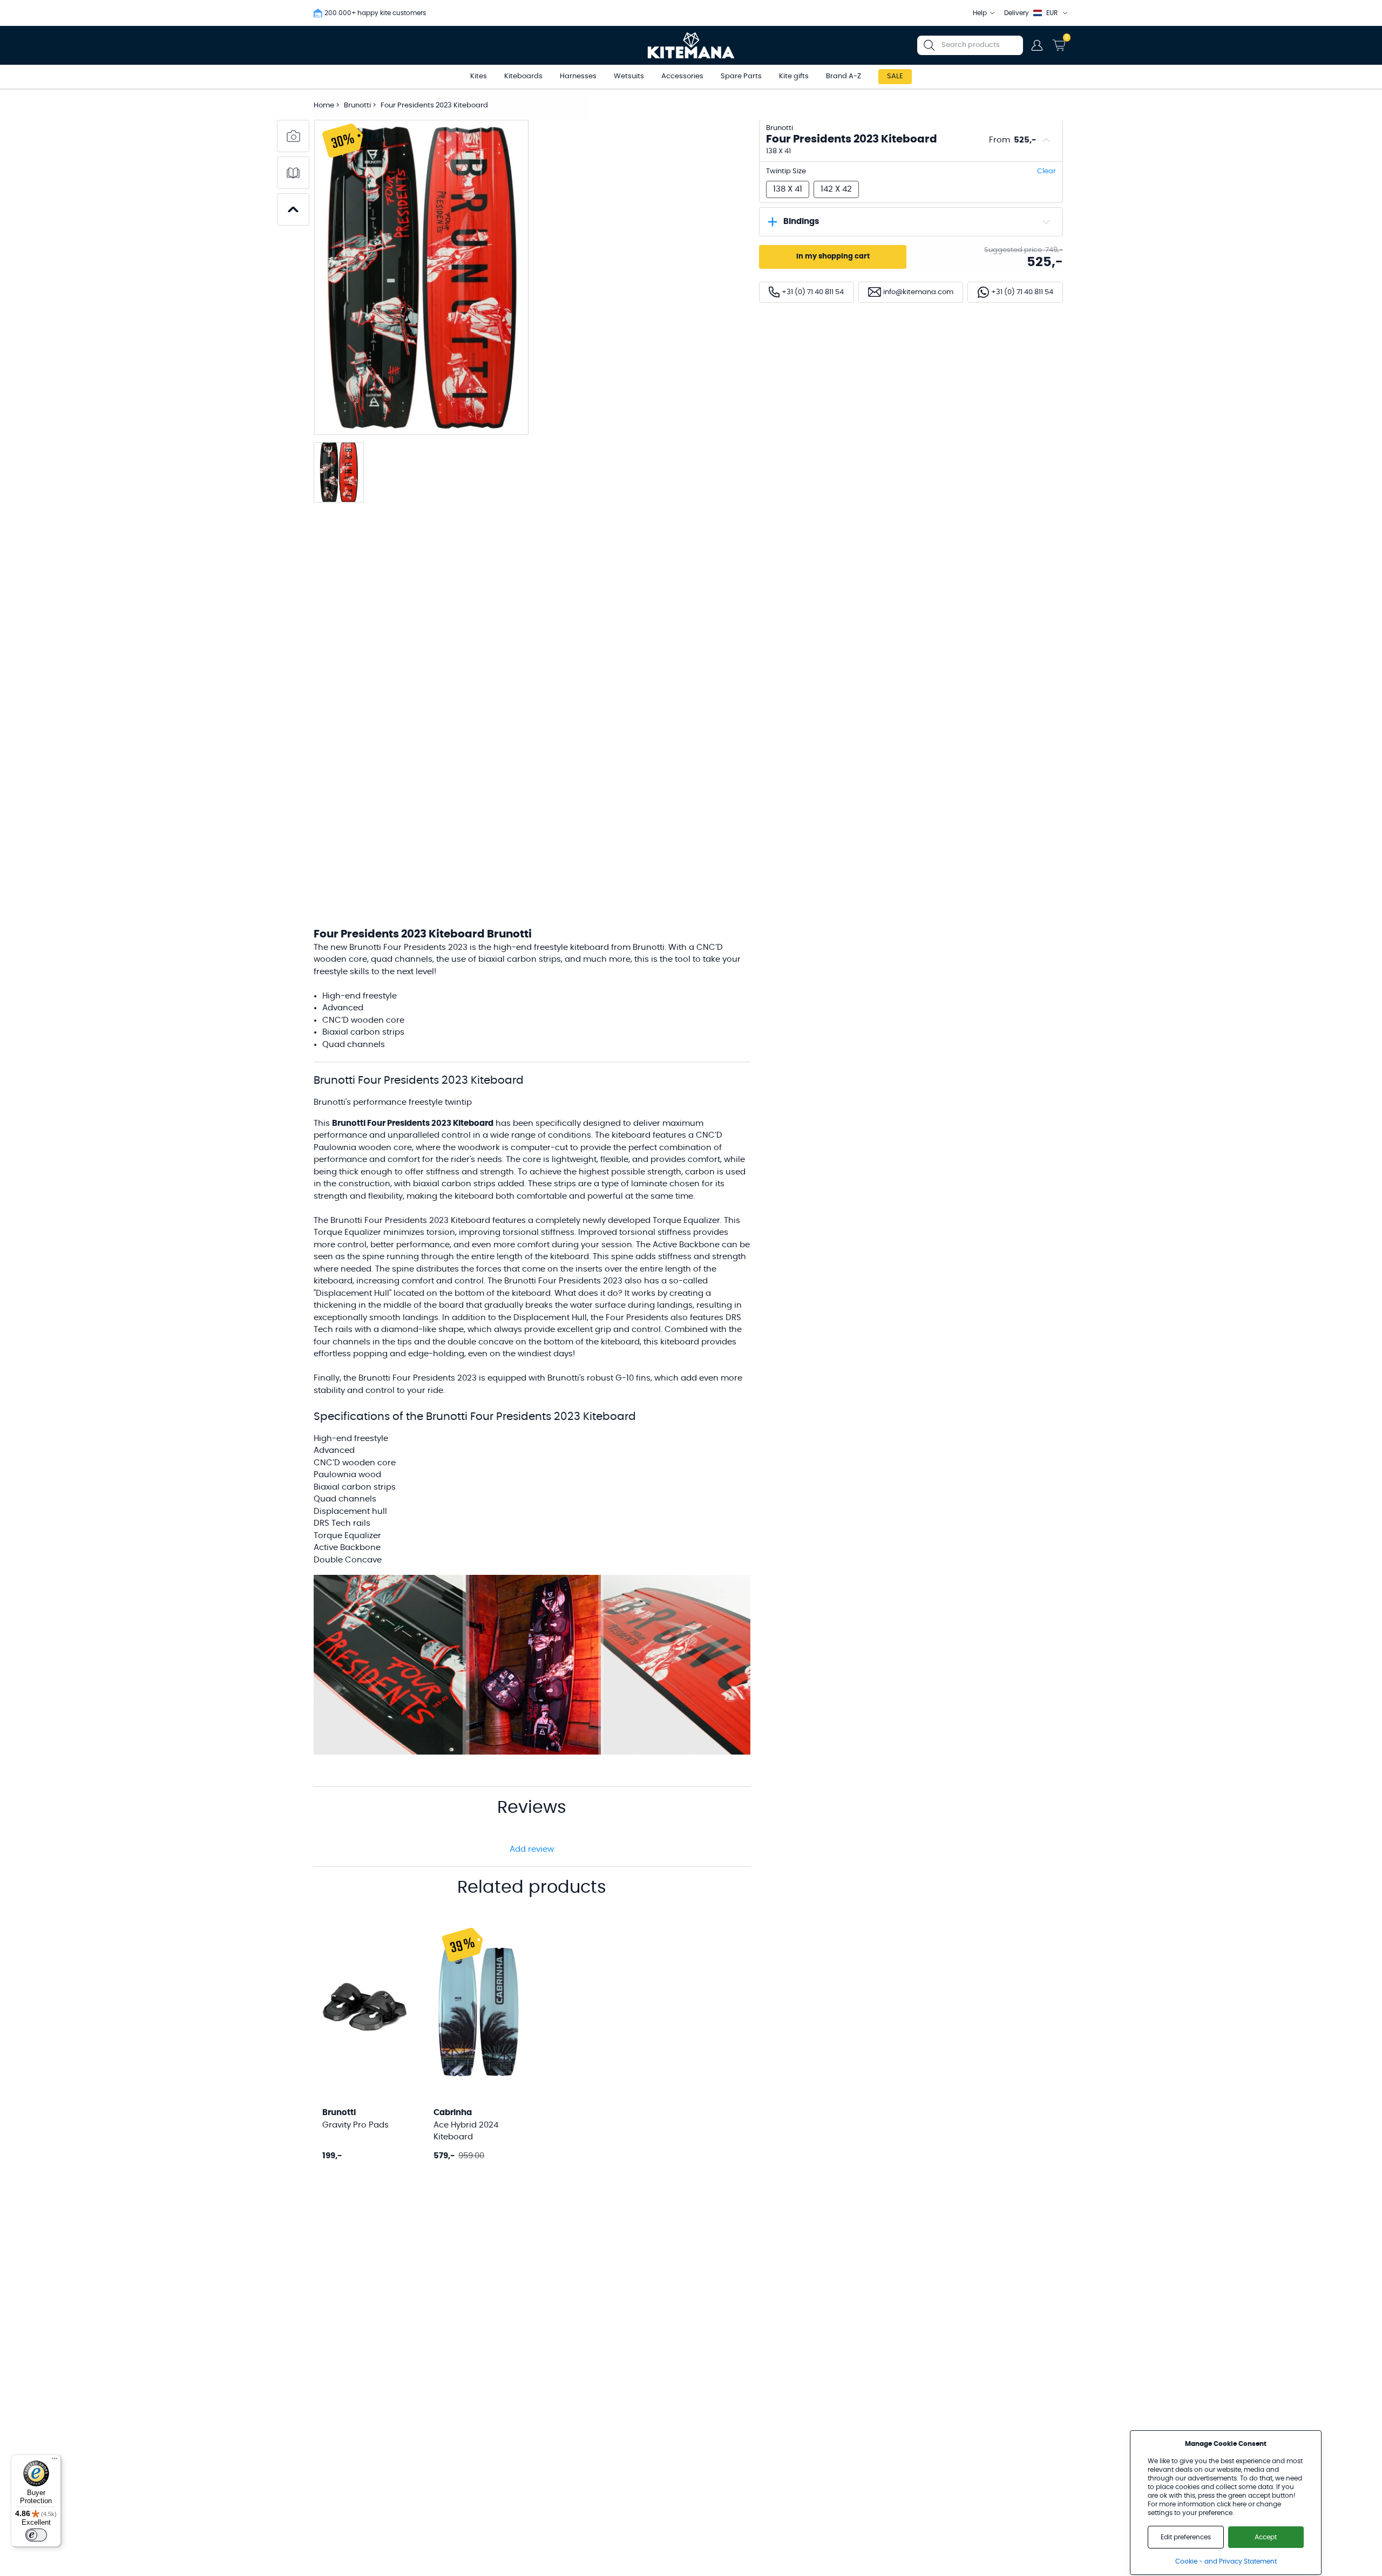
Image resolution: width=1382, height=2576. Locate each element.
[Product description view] (293, 173)
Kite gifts (794, 76)
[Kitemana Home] (691, 45)
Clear (1046, 171)
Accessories (682, 76)
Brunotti (358, 106)
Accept (1266, 2537)
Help (980, 13)
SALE (895, 76)
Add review (532, 1849)
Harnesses (578, 76)
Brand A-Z (844, 76)
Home (324, 106)
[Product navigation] (293, 209)
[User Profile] (1037, 45)
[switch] (36, 2535)
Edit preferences (1186, 2537)
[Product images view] (293, 136)
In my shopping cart (833, 257)
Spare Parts (741, 76)
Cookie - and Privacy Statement (1226, 2561)
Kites (479, 76)
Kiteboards (523, 76)
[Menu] (55, 2461)
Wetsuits (629, 76)
